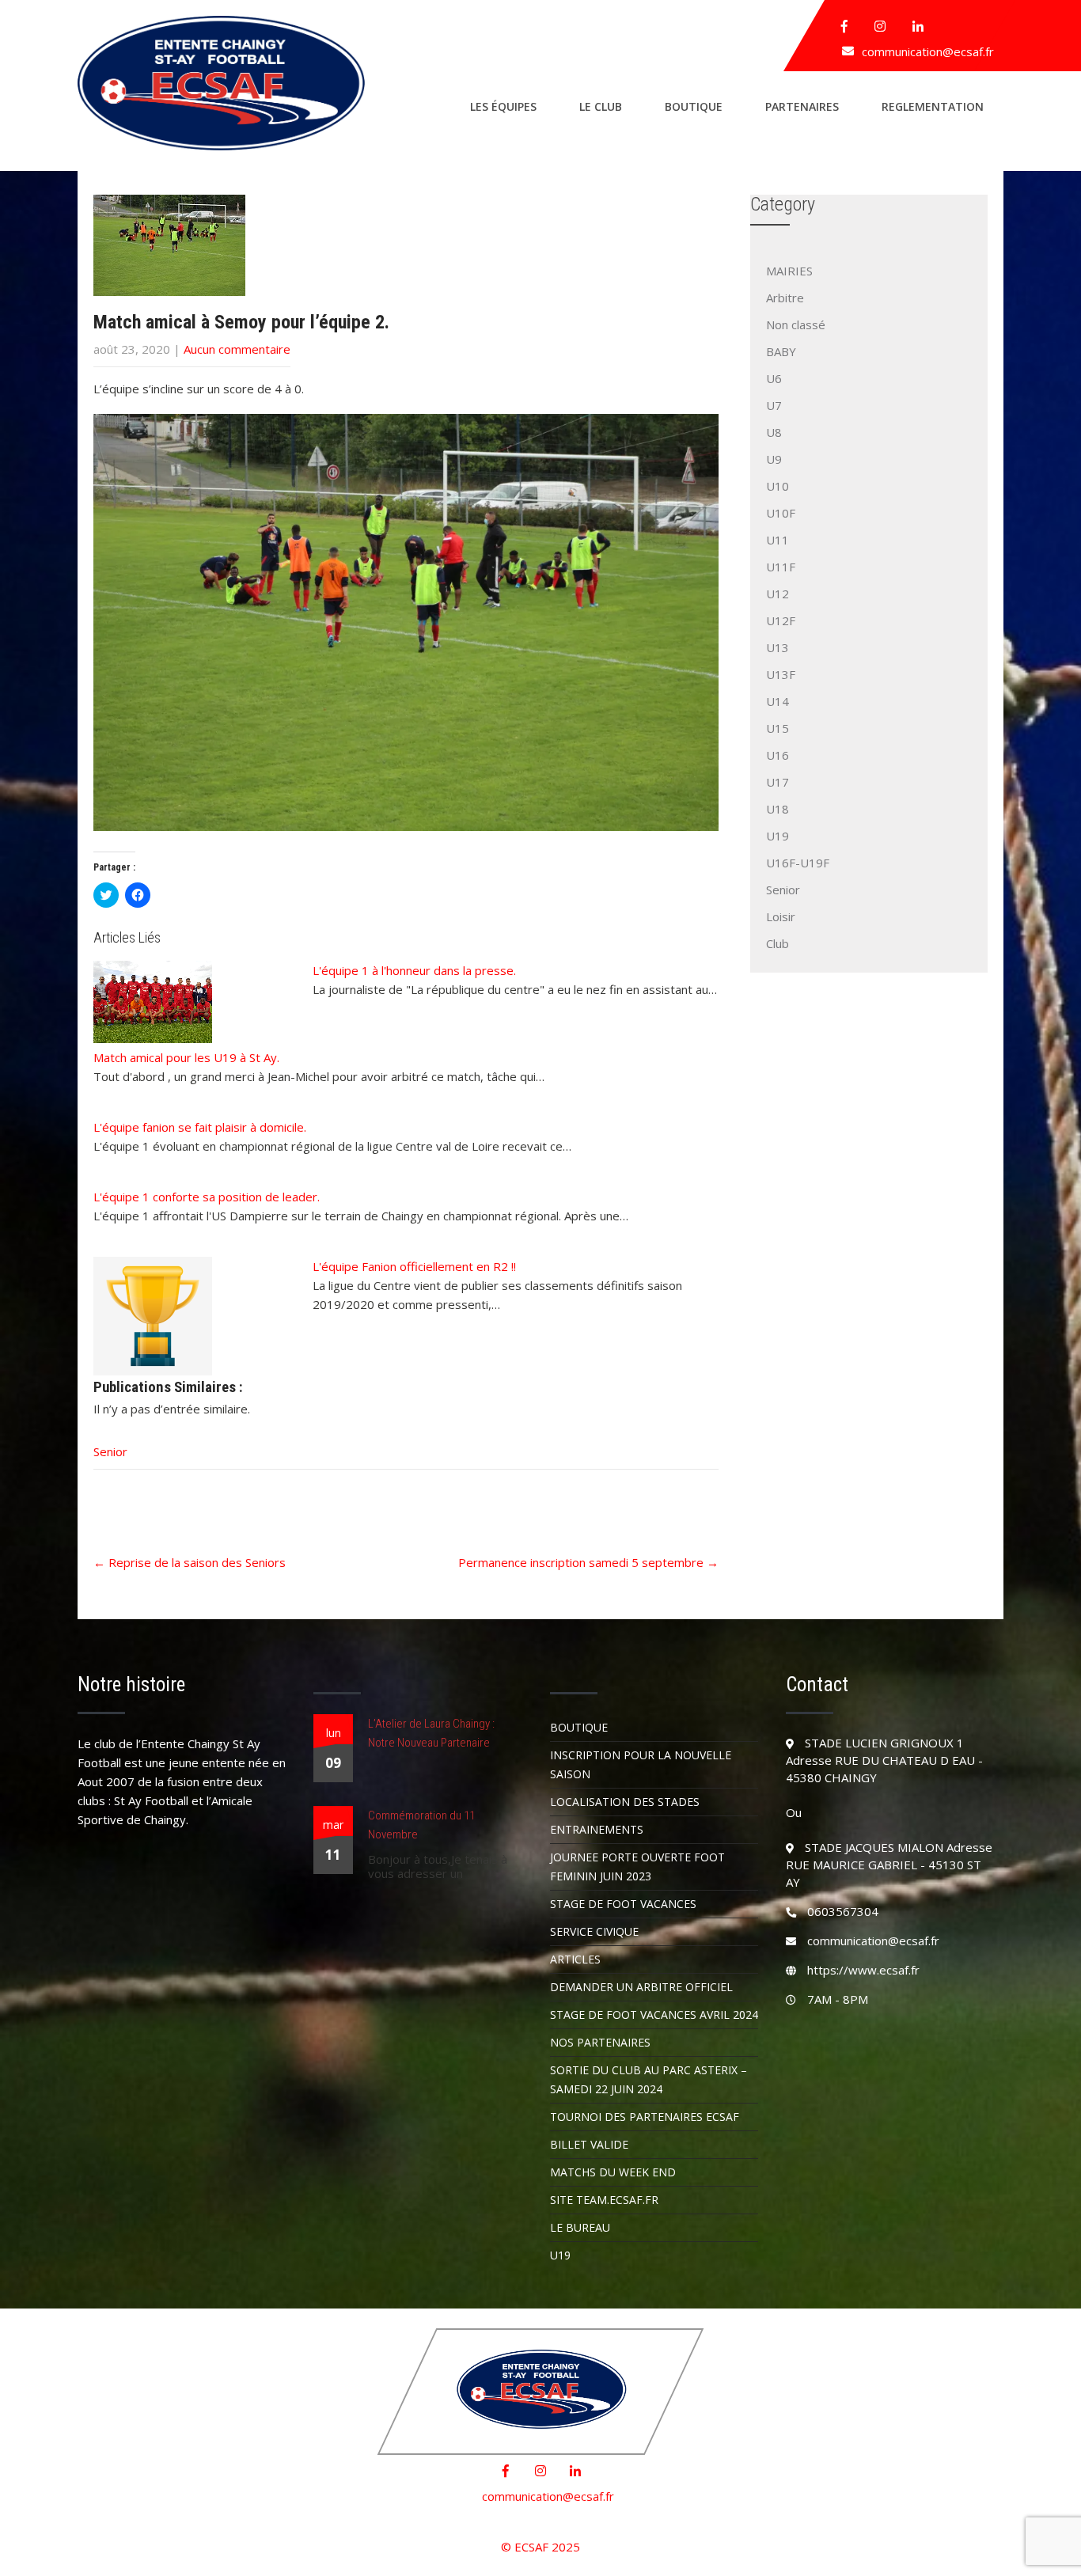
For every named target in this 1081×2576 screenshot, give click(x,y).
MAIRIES (789, 271)
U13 (778, 647)
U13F (781, 674)
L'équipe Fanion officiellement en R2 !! (414, 1266)
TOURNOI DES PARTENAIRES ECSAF (645, 2117)
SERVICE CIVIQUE (594, 1931)
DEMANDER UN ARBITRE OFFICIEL (641, 1987)
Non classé (796, 324)
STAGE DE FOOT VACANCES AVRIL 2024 (654, 2015)
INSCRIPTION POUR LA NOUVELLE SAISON (641, 1764)
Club (778, 943)
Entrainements (597, 1829)
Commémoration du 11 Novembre (421, 1825)
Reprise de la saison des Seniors (190, 1562)
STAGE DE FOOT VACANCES (623, 1904)
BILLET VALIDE (589, 2144)
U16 (778, 755)
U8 (774, 432)
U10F (781, 513)
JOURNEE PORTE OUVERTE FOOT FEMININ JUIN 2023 (637, 1867)
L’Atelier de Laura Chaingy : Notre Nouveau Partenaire (431, 1733)
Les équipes (503, 106)
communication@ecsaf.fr (928, 51)
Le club (601, 106)
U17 (778, 782)
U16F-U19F (798, 863)
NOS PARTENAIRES (600, 2042)
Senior (110, 1451)
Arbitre (785, 298)
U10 (778, 486)
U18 (778, 809)
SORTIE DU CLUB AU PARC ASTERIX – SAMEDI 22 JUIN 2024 (649, 2079)
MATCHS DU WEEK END (613, 2172)
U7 (774, 405)
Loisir (781, 916)
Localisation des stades (625, 1802)
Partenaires (802, 106)
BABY (781, 351)
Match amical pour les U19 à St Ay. (186, 1057)
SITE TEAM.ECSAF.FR (604, 2200)
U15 (778, 728)
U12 (778, 594)
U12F (781, 620)
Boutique (694, 106)
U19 (778, 836)
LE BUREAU (580, 2227)
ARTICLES (575, 1959)
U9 (774, 459)
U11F (781, 567)
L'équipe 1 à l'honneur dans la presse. (414, 970)
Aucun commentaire (237, 349)
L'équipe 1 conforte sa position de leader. (207, 1197)
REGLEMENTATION (933, 106)
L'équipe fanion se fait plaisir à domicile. (200, 1127)
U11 (778, 540)
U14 (778, 701)
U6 (774, 378)
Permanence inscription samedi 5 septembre (588, 1562)
